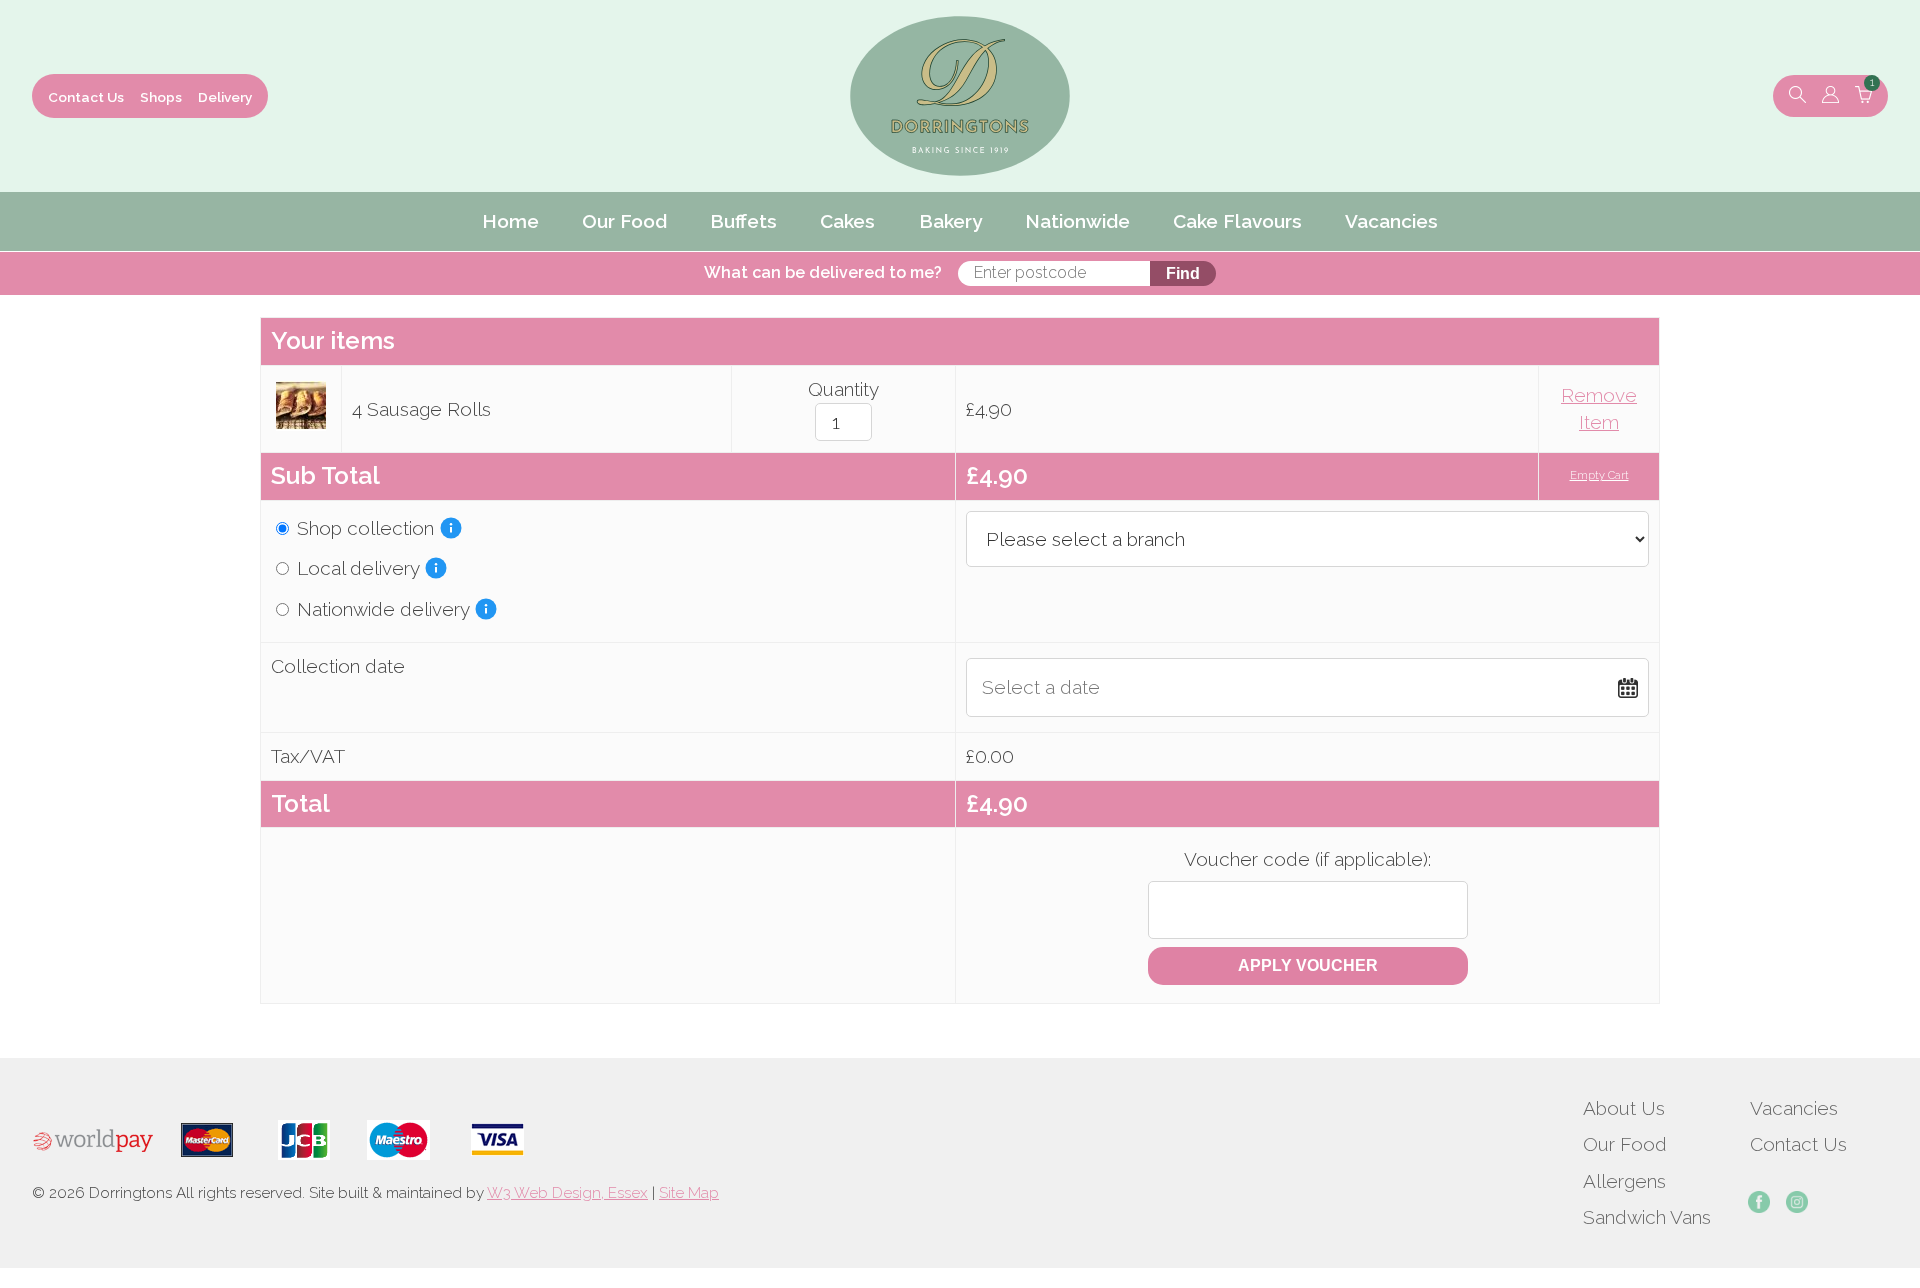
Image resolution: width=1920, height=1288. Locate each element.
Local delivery (355, 568)
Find (1183, 273)
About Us (1624, 1108)
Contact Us (86, 97)
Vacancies (1794, 1108)
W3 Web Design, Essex (567, 1193)
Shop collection (363, 528)
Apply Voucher (1308, 965)
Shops (161, 97)
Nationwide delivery (380, 609)
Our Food (1625, 1144)
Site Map (689, 1193)
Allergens (1624, 1181)
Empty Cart (1599, 475)
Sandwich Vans (1647, 1217)
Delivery (225, 97)
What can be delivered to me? (823, 272)
